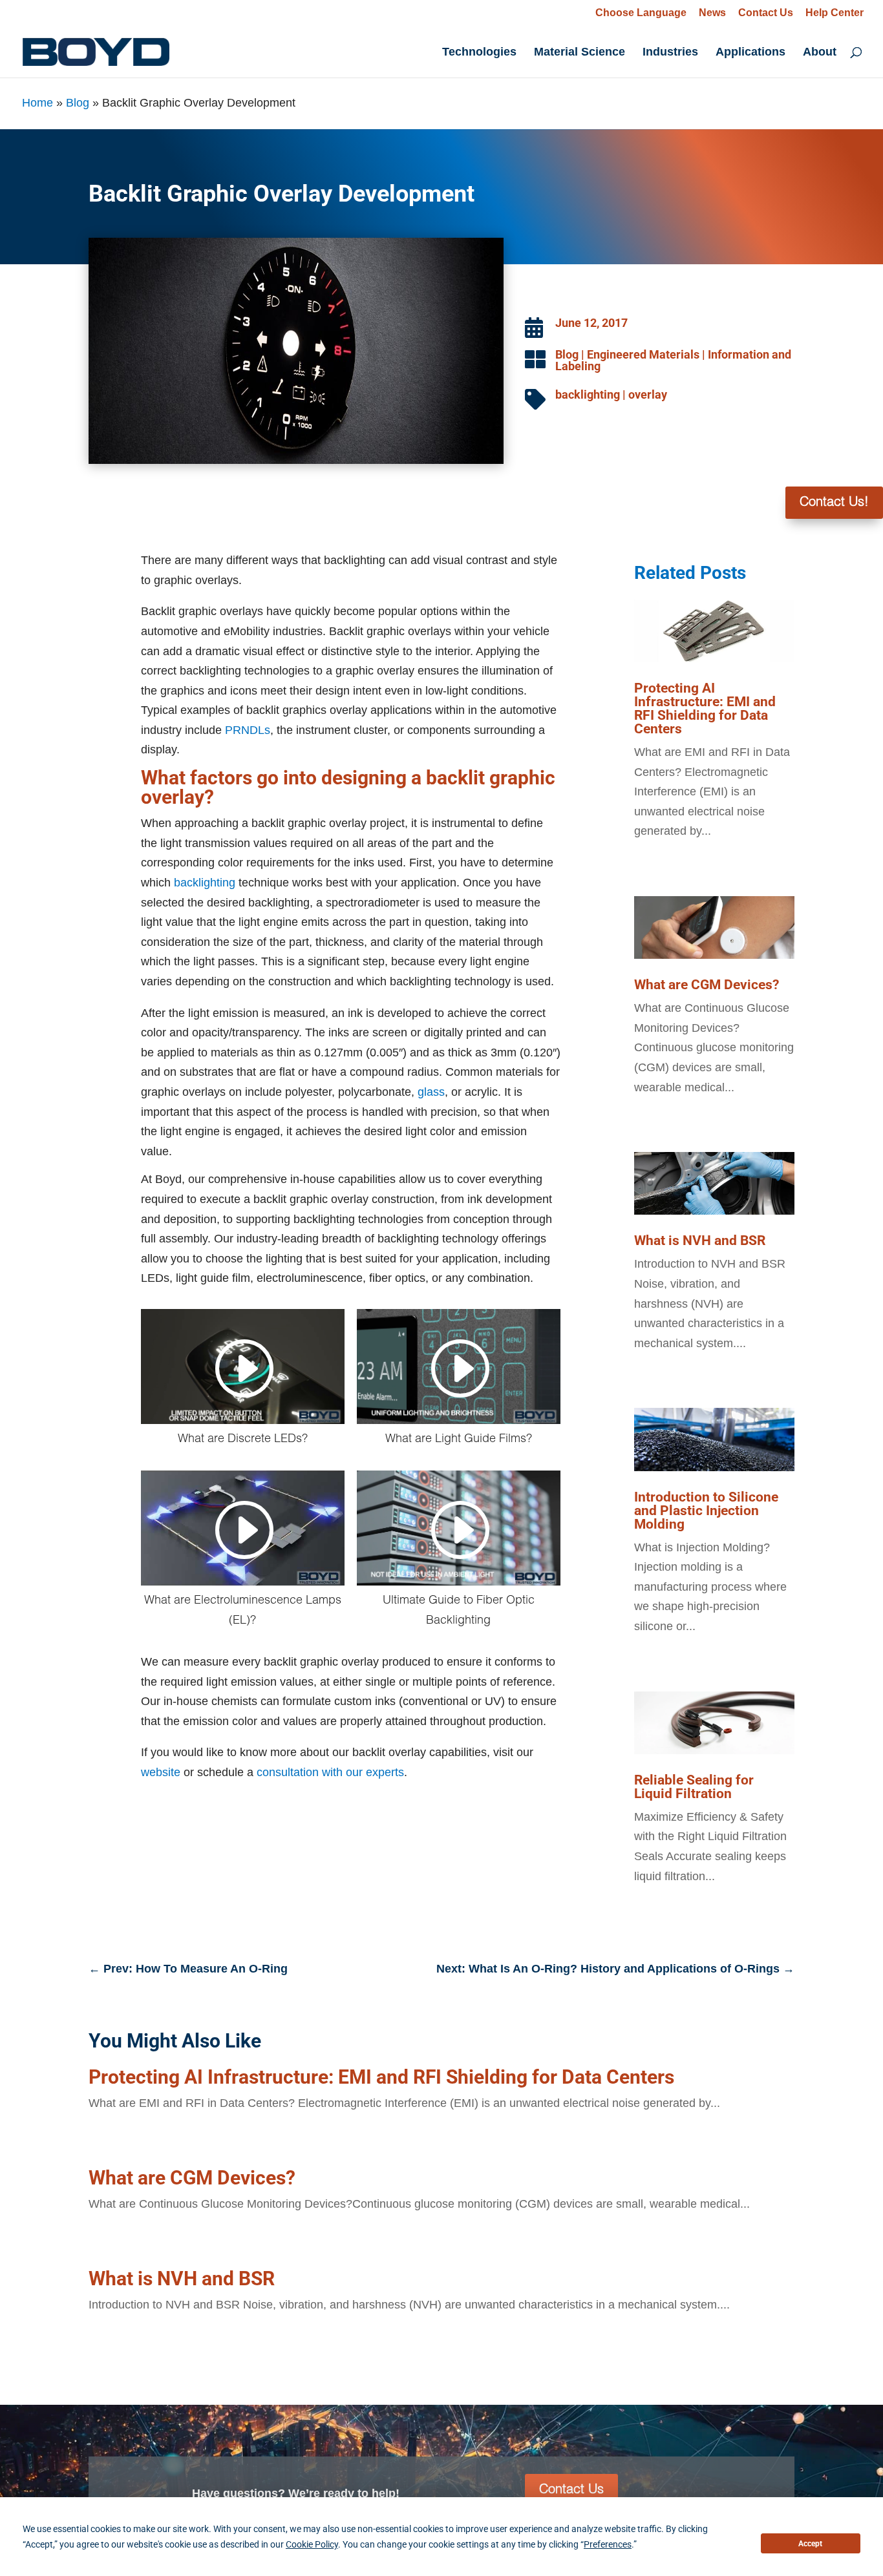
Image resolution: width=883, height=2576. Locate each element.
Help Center (835, 13)
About (820, 53)
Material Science (580, 53)
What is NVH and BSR (700, 1241)
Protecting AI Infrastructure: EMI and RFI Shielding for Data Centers (705, 708)
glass (431, 1092)
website (162, 1772)
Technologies (479, 53)
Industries (670, 53)
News (712, 13)
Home (37, 103)
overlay (648, 394)
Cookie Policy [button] (312, 2544)
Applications (750, 53)
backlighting (588, 394)
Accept (810, 2544)
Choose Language (641, 13)
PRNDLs (248, 730)
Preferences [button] (608, 2544)
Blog (78, 103)
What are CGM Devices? (707, 985)
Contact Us (766, 13)
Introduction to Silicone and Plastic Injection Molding (706, 1511)
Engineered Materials (643, 354)
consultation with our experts (330, 1772)
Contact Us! (834, 503)
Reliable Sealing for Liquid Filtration (694, 1787)
